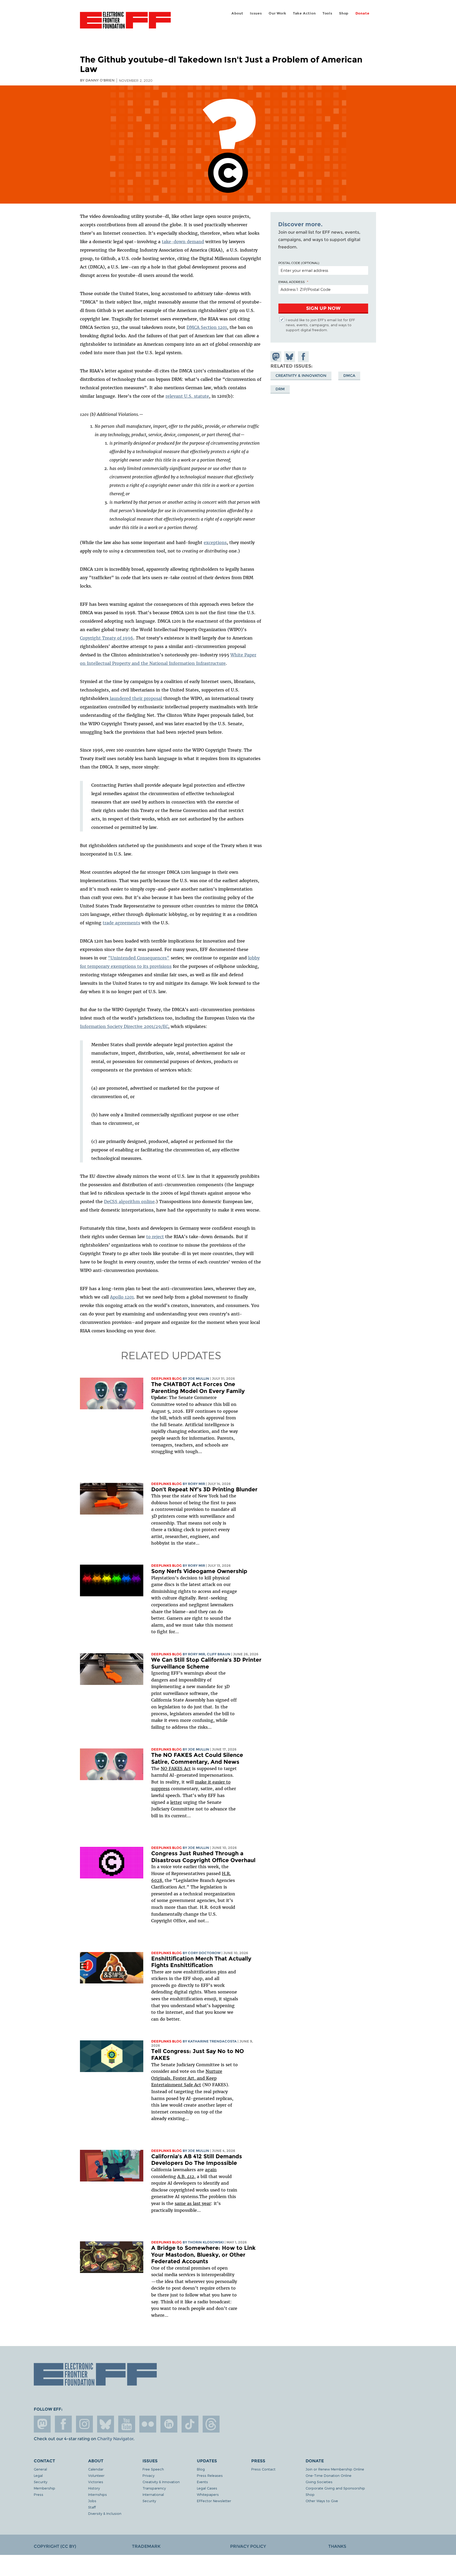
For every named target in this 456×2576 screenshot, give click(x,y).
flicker (148, 2424)
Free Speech (153, 2469)
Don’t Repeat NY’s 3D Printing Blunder (204, 1489)
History (94, 2488)
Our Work (277, 13)
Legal (38, 2475)
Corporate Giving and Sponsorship (335, 2488)
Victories (96, 2482)
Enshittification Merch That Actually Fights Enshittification (201, 1962)
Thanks (337, 2546)
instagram (84, 2424)
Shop (344, 13)
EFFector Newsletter (214, 2501)
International (153, 2494)
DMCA (349, 376)
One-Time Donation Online (329, 2475)
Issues (256, 13)
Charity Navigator (115, 2439)
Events (202, 2482)
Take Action (304, 13)
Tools (327, 13)
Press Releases (210, 2475)
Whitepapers (208, 2494)
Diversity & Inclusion (105, 2513)
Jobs (92, 2501)
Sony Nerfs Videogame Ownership (199, 1571)
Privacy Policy (248, 2546)
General (40, 2469)
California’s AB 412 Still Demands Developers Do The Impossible (197, 2160)
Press (39, 2494)
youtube (127, 2424)
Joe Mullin (199, 1379)
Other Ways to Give (322, 2501)
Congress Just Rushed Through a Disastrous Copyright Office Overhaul (203, 1857)
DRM (280, 389)
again (211, 2170)
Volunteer (96, 2475)
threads (211, 2424)
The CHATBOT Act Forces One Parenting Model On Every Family (198, 1388)
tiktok (190, 2424)
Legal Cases (207, 2488)
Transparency (154, 2488)
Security (41, 2482)
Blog (201, 2469)
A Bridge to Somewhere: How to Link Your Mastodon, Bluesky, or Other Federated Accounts (203, 2255)
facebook (63, 2424)
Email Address (292, 282)
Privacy (148, 2475)
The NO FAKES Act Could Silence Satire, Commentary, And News (197, 1758)
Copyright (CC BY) (55, 2546)
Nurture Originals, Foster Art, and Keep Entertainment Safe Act (187, 2078)
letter (176, 1802)
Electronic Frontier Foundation (125, 23)
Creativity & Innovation (301, 376)
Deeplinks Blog (167, 1379)
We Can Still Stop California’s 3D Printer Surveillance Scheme (206, 1663)
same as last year (193, 2203)
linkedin (169, 2424)
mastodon (42, 2424)
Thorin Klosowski (206, 2242)
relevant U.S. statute (187, 396)
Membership (44, 2488)
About (237, 13)
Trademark (146, 2546)
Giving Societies (319, 2482)
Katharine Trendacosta (212, 2041)
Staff (92, 2507)
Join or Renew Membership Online (335, 2469)
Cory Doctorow (204, 1953)
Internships (98, 2494)
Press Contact (263, 2469)
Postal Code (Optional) (299, 263)
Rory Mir (196, 1484)
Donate (362, 13)
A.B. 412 (186, 2176)
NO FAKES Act (176, 1768)
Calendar (96, 2469)
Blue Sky (106, 2424)
